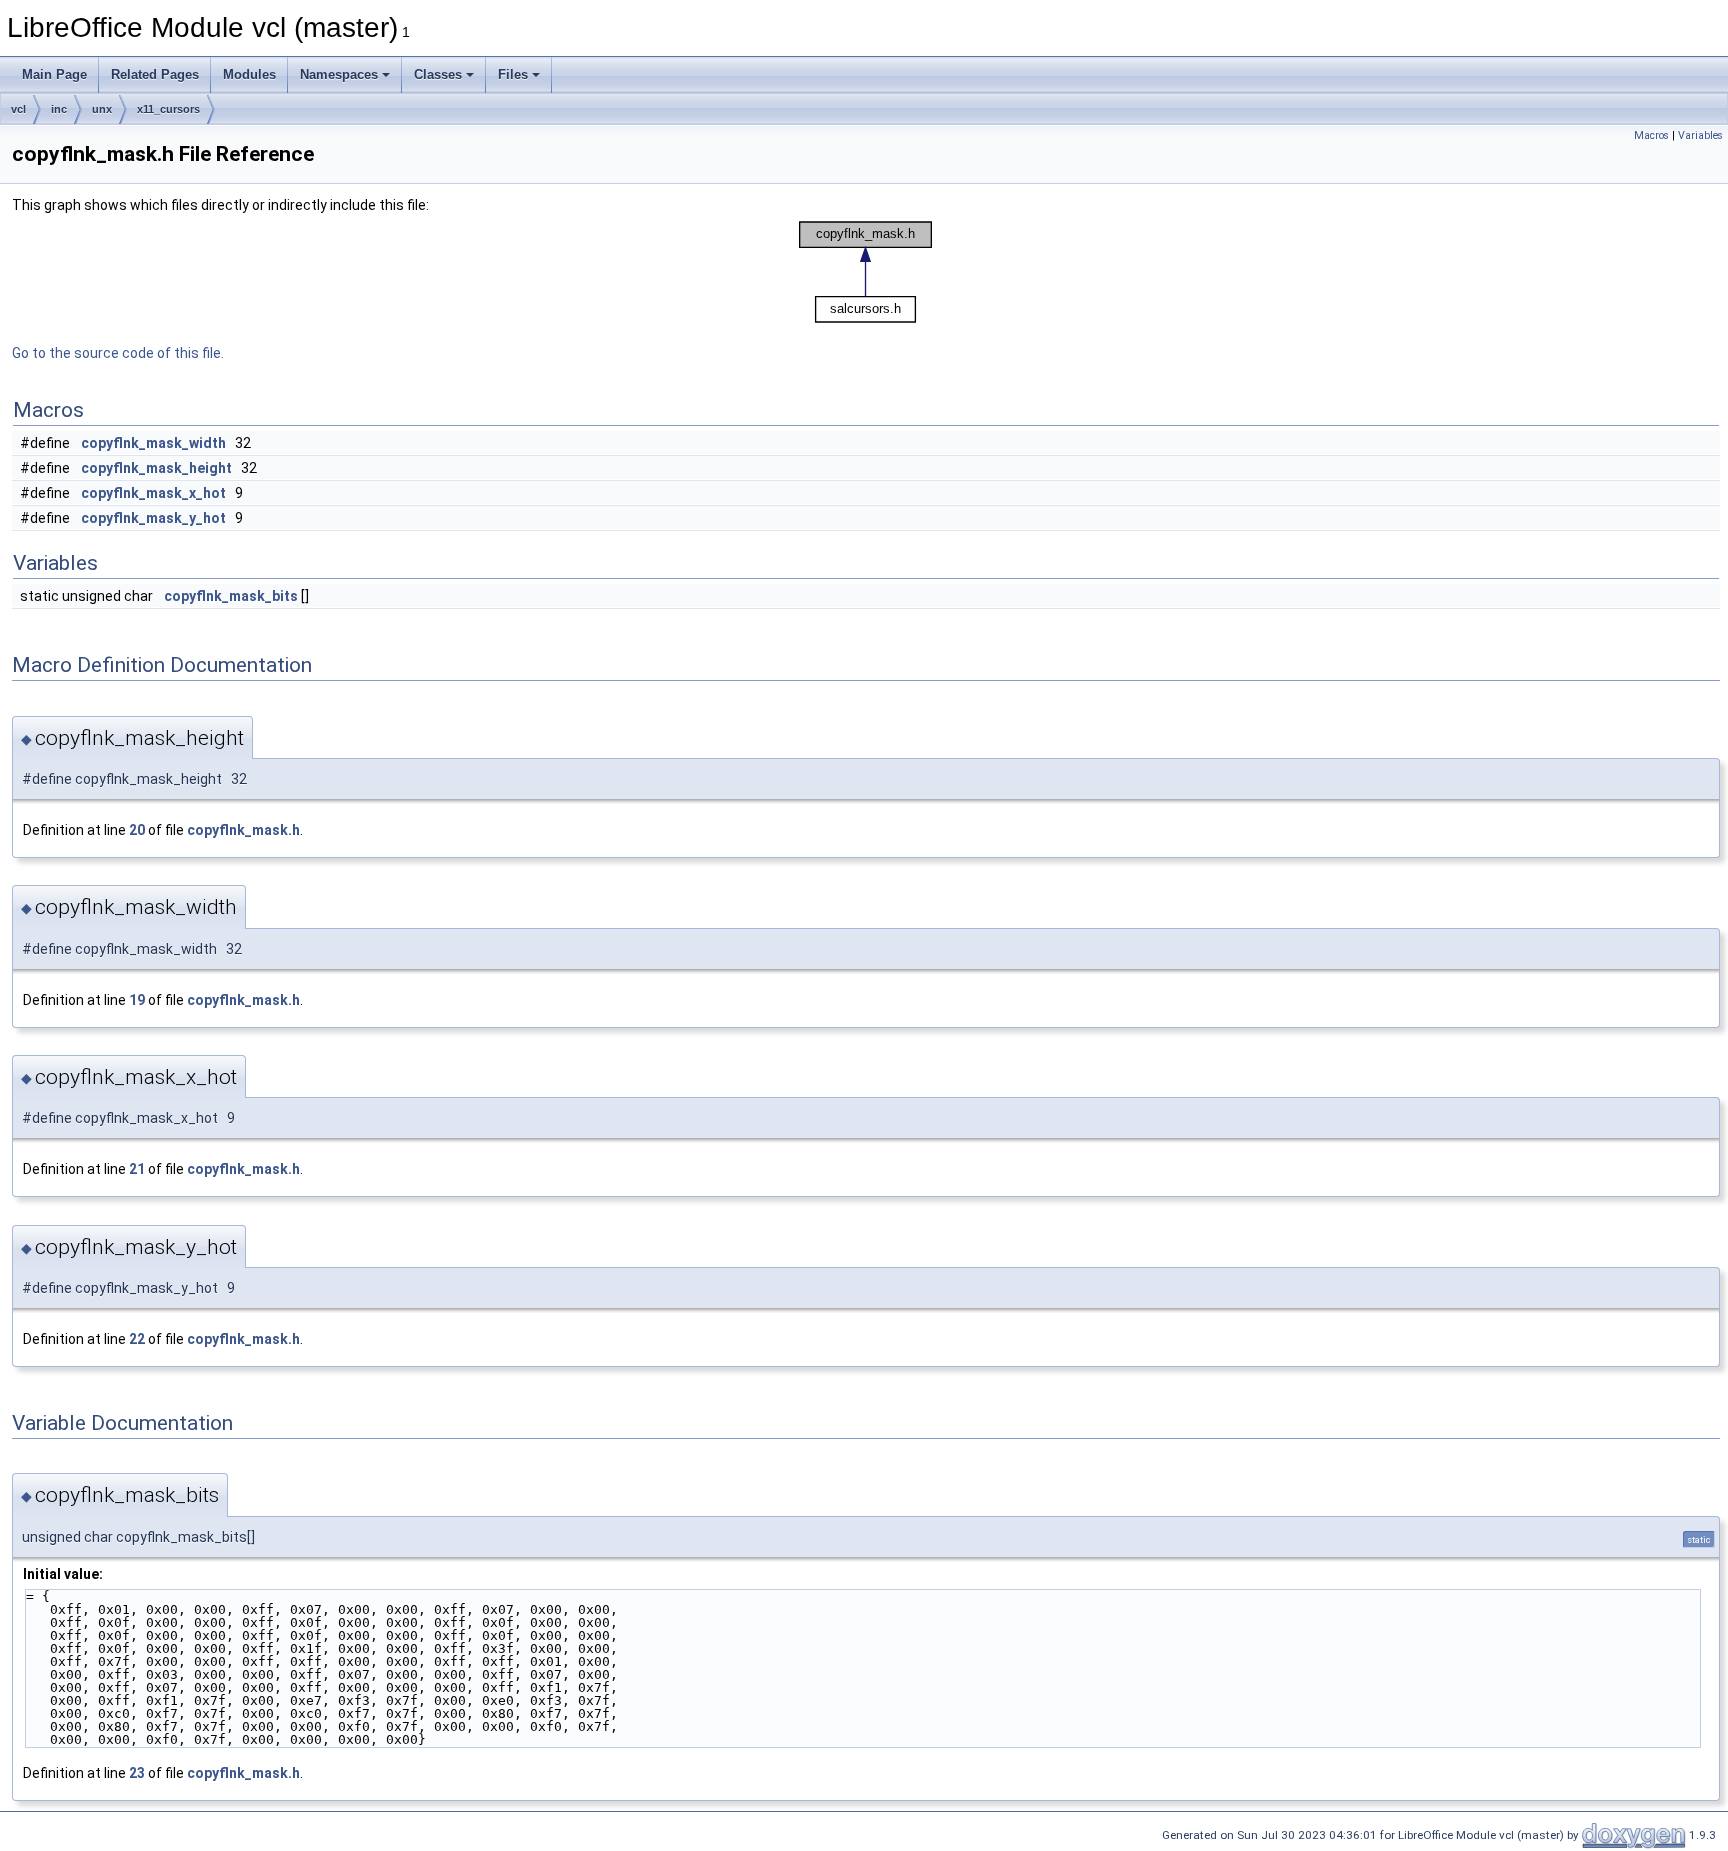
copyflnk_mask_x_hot (153, 493)
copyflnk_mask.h (243, 830)
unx (102, 109)
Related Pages (155, 74)
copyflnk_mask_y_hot (153, 518)
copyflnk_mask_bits (231, 596)
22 (137, 1339)
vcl (18, 109)
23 (137, 1773)
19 (137, 1000)
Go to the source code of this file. (118, 353)
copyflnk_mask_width (153, 443)
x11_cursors (168, 109)
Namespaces (339, 74)
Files (513, 74)
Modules (249, 74)
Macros (1651, 135)
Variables (1700, 135)
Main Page (54, 74)
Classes (438, 74)
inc (59, 109)
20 (137, 830)
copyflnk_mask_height (156, 468)
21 (137, 1169)
